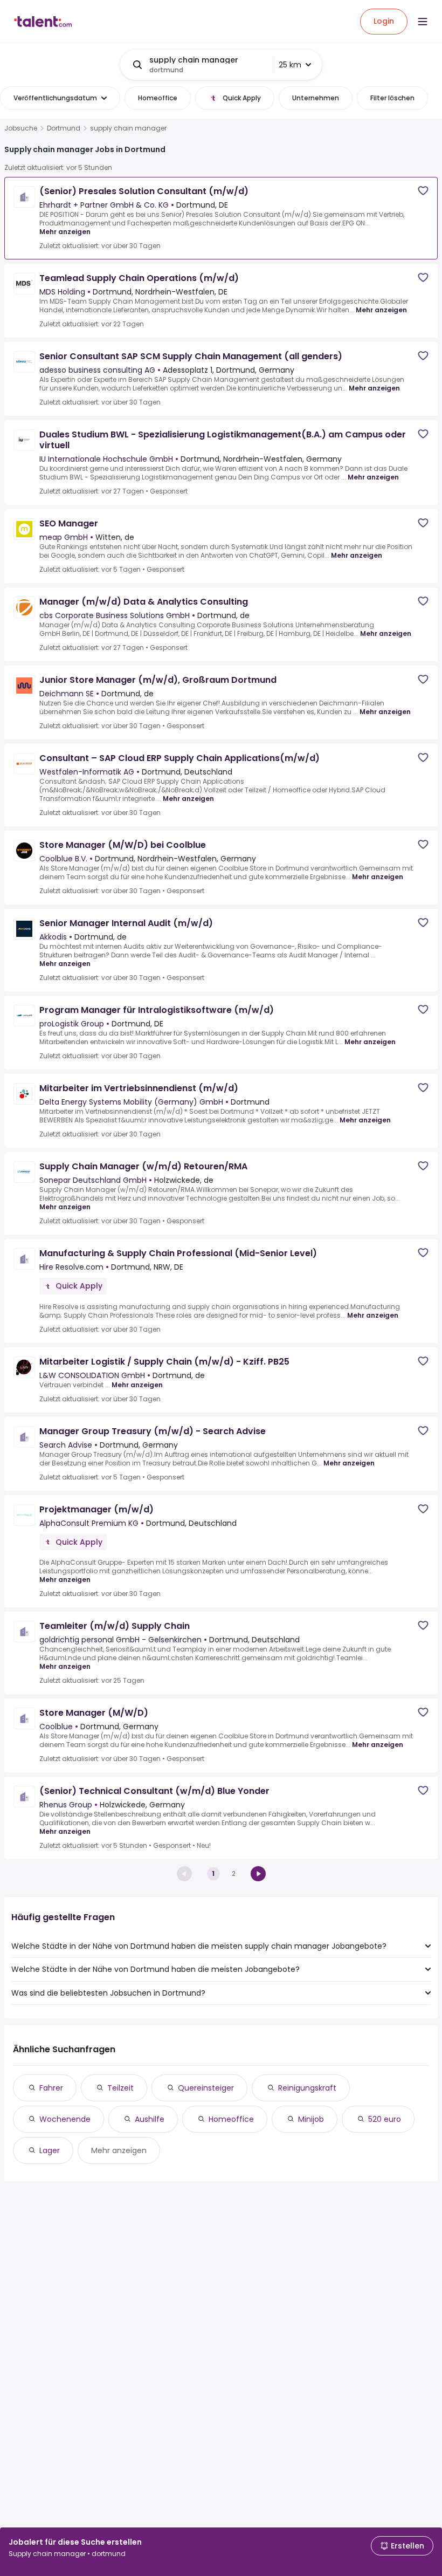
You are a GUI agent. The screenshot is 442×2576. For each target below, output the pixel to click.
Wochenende (65, 2119)
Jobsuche (21, 128)
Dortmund (64, 128)
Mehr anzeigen (65, 232)
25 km (290, 65)
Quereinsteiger (206, 2088)
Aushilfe (150, 2119)
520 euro (385, 2119)
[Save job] (423, 191)
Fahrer (51, 2088)
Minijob (311, 2119)
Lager (50, 2150)
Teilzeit (120, 2088)
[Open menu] (423, 22)
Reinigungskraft (307, 2088)
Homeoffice (231, 2119)
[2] (258, 1874)
